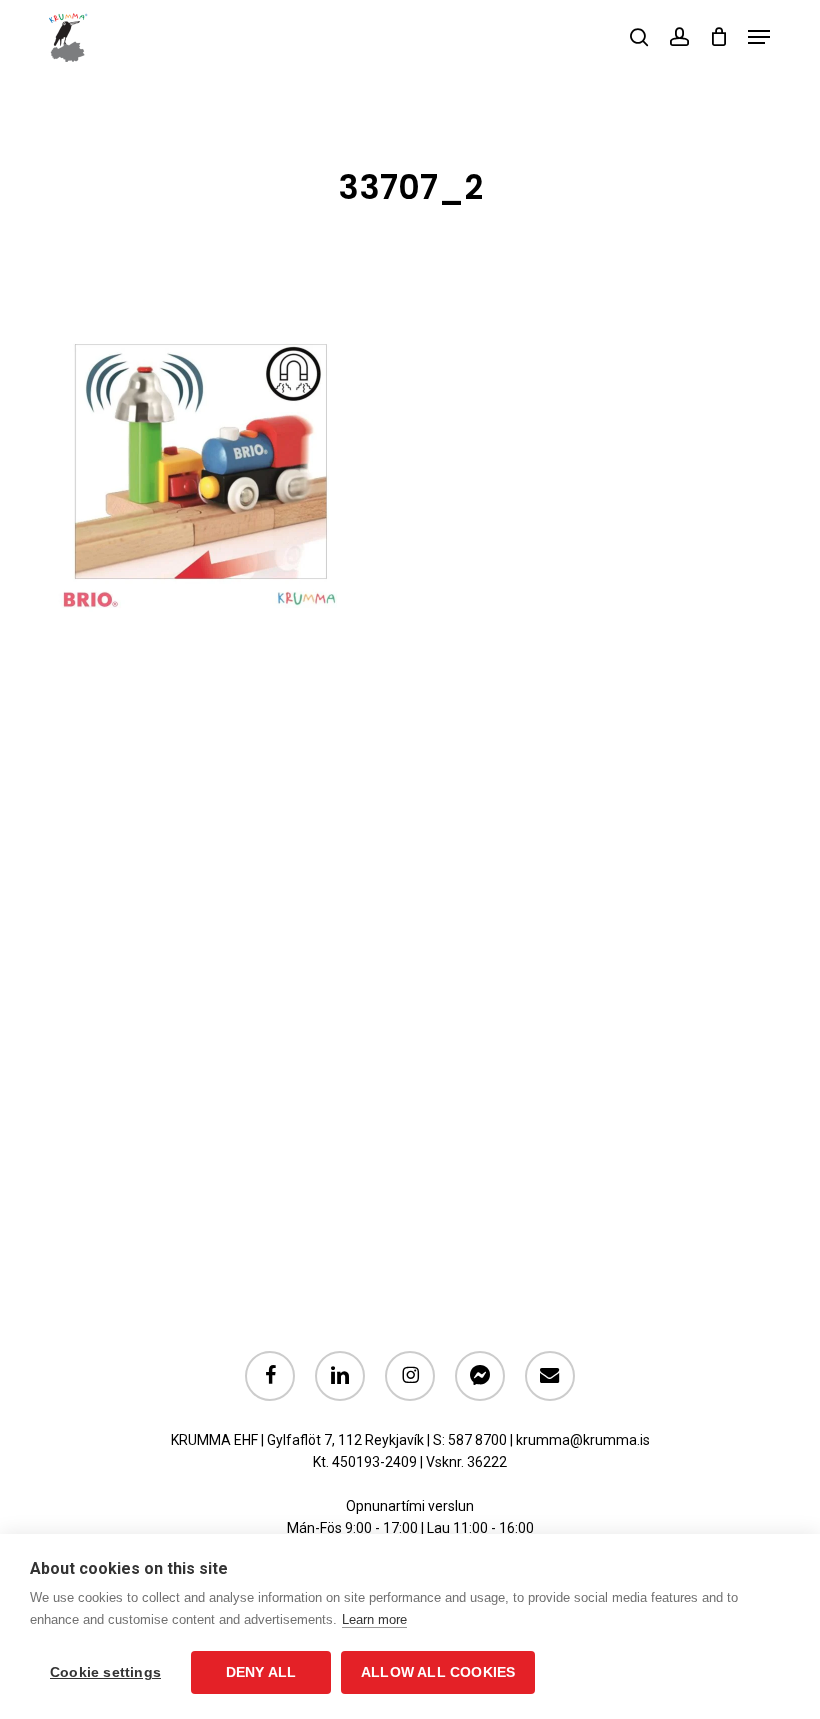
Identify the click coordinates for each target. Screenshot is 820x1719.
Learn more (374, 1619)
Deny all (261, 1672)
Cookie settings (105, 1672)
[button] (759, 37)
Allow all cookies (438, 1672)
